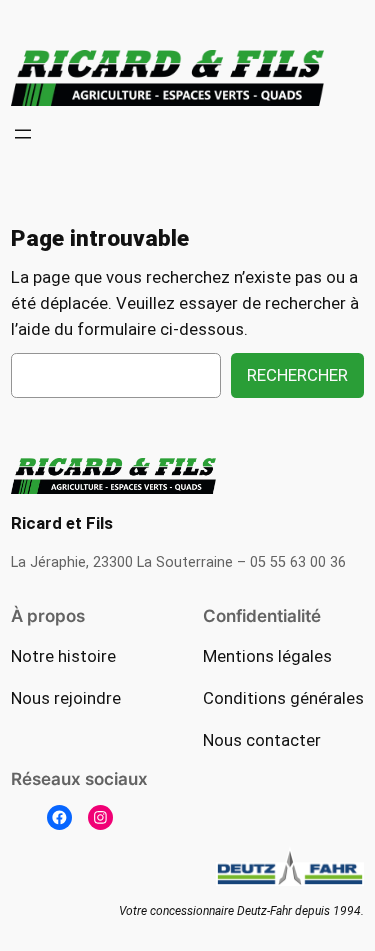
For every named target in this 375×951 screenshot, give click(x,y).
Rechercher (297, 375)
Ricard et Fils (62, 523)
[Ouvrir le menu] (23, 134)
